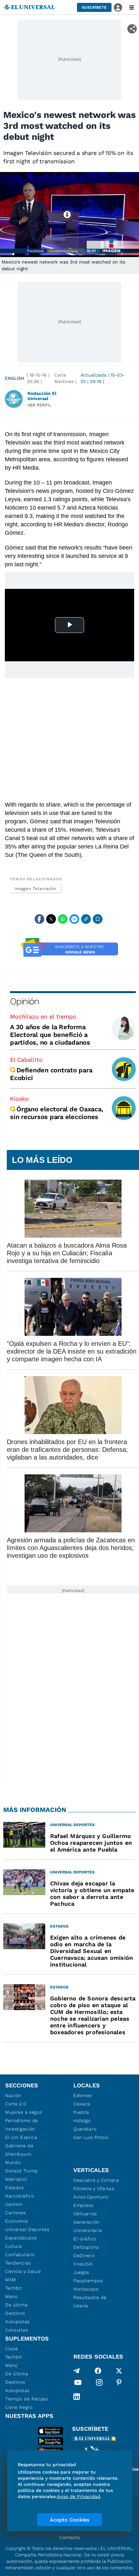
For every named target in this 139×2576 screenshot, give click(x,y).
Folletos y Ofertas (94, 2188)
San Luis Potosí (91, 2137)
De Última (17, 2374)
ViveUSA (83, 2264)
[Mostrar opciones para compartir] (132, 29)
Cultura (14, 2246)
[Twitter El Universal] (119, 2371)
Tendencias (18, 2263)
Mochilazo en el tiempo (43, 1016)
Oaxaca (82, 2104)
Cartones (16, 2213)
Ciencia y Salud (23, 2271)
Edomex (83, 2095)
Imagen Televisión (35, 889)
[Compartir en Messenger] (74, 919)
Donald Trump (21, 2171)
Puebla (81, 2112)
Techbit (14, 2288)
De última (16, 2305)
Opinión (24, 1001)
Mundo (13, 2162)
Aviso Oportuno (91, 2197)
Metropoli (16, 2179)
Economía (17, 2221)
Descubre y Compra (96, 2180)
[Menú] (132, 7)
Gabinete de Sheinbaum (19, 2150)
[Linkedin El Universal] (77, 2397)
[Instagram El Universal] (99, 2384)
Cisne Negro (19, 2407)
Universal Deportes (27, 2229)
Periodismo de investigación (22, 2125)
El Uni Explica (21, 2137)
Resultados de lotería (90, 2302)
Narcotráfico (20, 2196)
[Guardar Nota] (98, 919)
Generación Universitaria (88, 2226)
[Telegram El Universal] (77, 2371)
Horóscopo (86, 2289)
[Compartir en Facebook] (39, 919)
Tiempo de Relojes (27, 2399)
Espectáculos (21, 2238)
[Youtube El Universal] (78, 2384)
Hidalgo (82, 2121)
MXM (11, 2280)
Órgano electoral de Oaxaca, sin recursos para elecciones (57, 1113)
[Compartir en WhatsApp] (63, 919)
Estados (15, 2188)
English (15, 378)
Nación (13, 2095)
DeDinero (84, 2255)
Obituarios (85, 2214)
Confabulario (20, 2255)
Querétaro (85, 2129)
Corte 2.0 (16, 2104)
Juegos (81, 2272)
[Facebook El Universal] (98, 2371)
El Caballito (26, 1060)
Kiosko (19, 1099)
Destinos (15, 2313)
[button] (94, 7)
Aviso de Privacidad (79, 2496)
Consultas (16, 2330)
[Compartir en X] (51, 919)
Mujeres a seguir (24, 2112)
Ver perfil (39, 405)
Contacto (70, 2537)
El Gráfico (85, 2239)
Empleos (84, 2205)
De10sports (86, 2247)
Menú (11, 2296)
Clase (12, 2349)
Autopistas (17, 2322)
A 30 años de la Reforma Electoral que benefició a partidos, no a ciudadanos (50, 1035)
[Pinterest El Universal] (119, 2384)
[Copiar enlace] (86, 919)
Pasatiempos (88, 2281)
